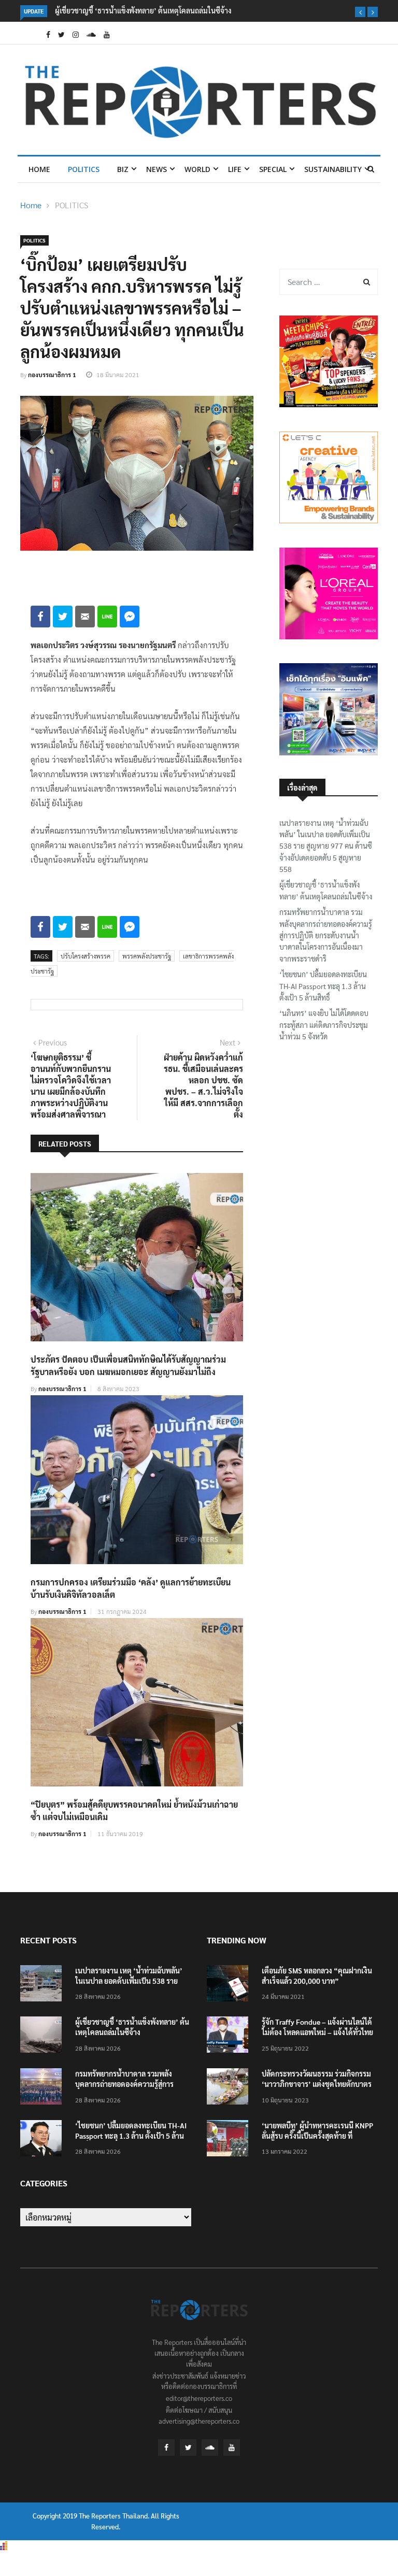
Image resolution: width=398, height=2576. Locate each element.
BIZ (123, 169)
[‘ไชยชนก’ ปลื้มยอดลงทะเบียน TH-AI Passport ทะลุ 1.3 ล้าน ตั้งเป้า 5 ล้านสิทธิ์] (44, 2140)
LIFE (235, 169)
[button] (360, 12)
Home (39, 169)
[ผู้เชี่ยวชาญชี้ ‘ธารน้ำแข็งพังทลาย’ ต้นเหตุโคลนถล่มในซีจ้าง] (44, 2036)
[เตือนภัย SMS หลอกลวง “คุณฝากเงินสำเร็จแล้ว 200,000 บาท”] (230, 1985)
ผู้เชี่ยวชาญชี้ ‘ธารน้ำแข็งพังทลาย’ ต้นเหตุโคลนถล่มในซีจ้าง (143, 10)
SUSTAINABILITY (333, 169)
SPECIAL (273, 169)
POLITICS (84, 169)
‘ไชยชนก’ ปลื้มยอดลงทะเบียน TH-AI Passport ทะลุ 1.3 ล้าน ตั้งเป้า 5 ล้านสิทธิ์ (323, 986)
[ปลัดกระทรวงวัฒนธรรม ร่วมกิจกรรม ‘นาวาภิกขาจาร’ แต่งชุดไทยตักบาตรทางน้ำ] (230, 2088)
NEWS (157, 169)
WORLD (197, 169)
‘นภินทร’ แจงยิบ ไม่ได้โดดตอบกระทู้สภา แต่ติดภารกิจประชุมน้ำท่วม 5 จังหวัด (324, 1025)
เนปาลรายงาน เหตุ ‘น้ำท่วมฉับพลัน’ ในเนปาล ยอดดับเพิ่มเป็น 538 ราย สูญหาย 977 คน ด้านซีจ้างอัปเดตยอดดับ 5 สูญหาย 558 (326, 846)
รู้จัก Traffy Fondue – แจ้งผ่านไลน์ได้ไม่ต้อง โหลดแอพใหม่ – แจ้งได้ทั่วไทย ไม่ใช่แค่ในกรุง (317, 2032)
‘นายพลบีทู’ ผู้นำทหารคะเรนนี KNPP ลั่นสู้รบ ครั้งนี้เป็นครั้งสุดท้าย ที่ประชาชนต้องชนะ (317, 2136)
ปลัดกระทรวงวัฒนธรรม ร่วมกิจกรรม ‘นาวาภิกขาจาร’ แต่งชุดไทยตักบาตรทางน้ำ (317, 2084)
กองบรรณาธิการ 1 (52, 375)
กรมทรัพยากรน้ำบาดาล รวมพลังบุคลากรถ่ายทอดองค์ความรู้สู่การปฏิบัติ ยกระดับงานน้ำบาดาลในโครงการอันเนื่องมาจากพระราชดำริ (326, 935)
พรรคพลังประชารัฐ (147, 956)
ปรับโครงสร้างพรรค (86, 956)
